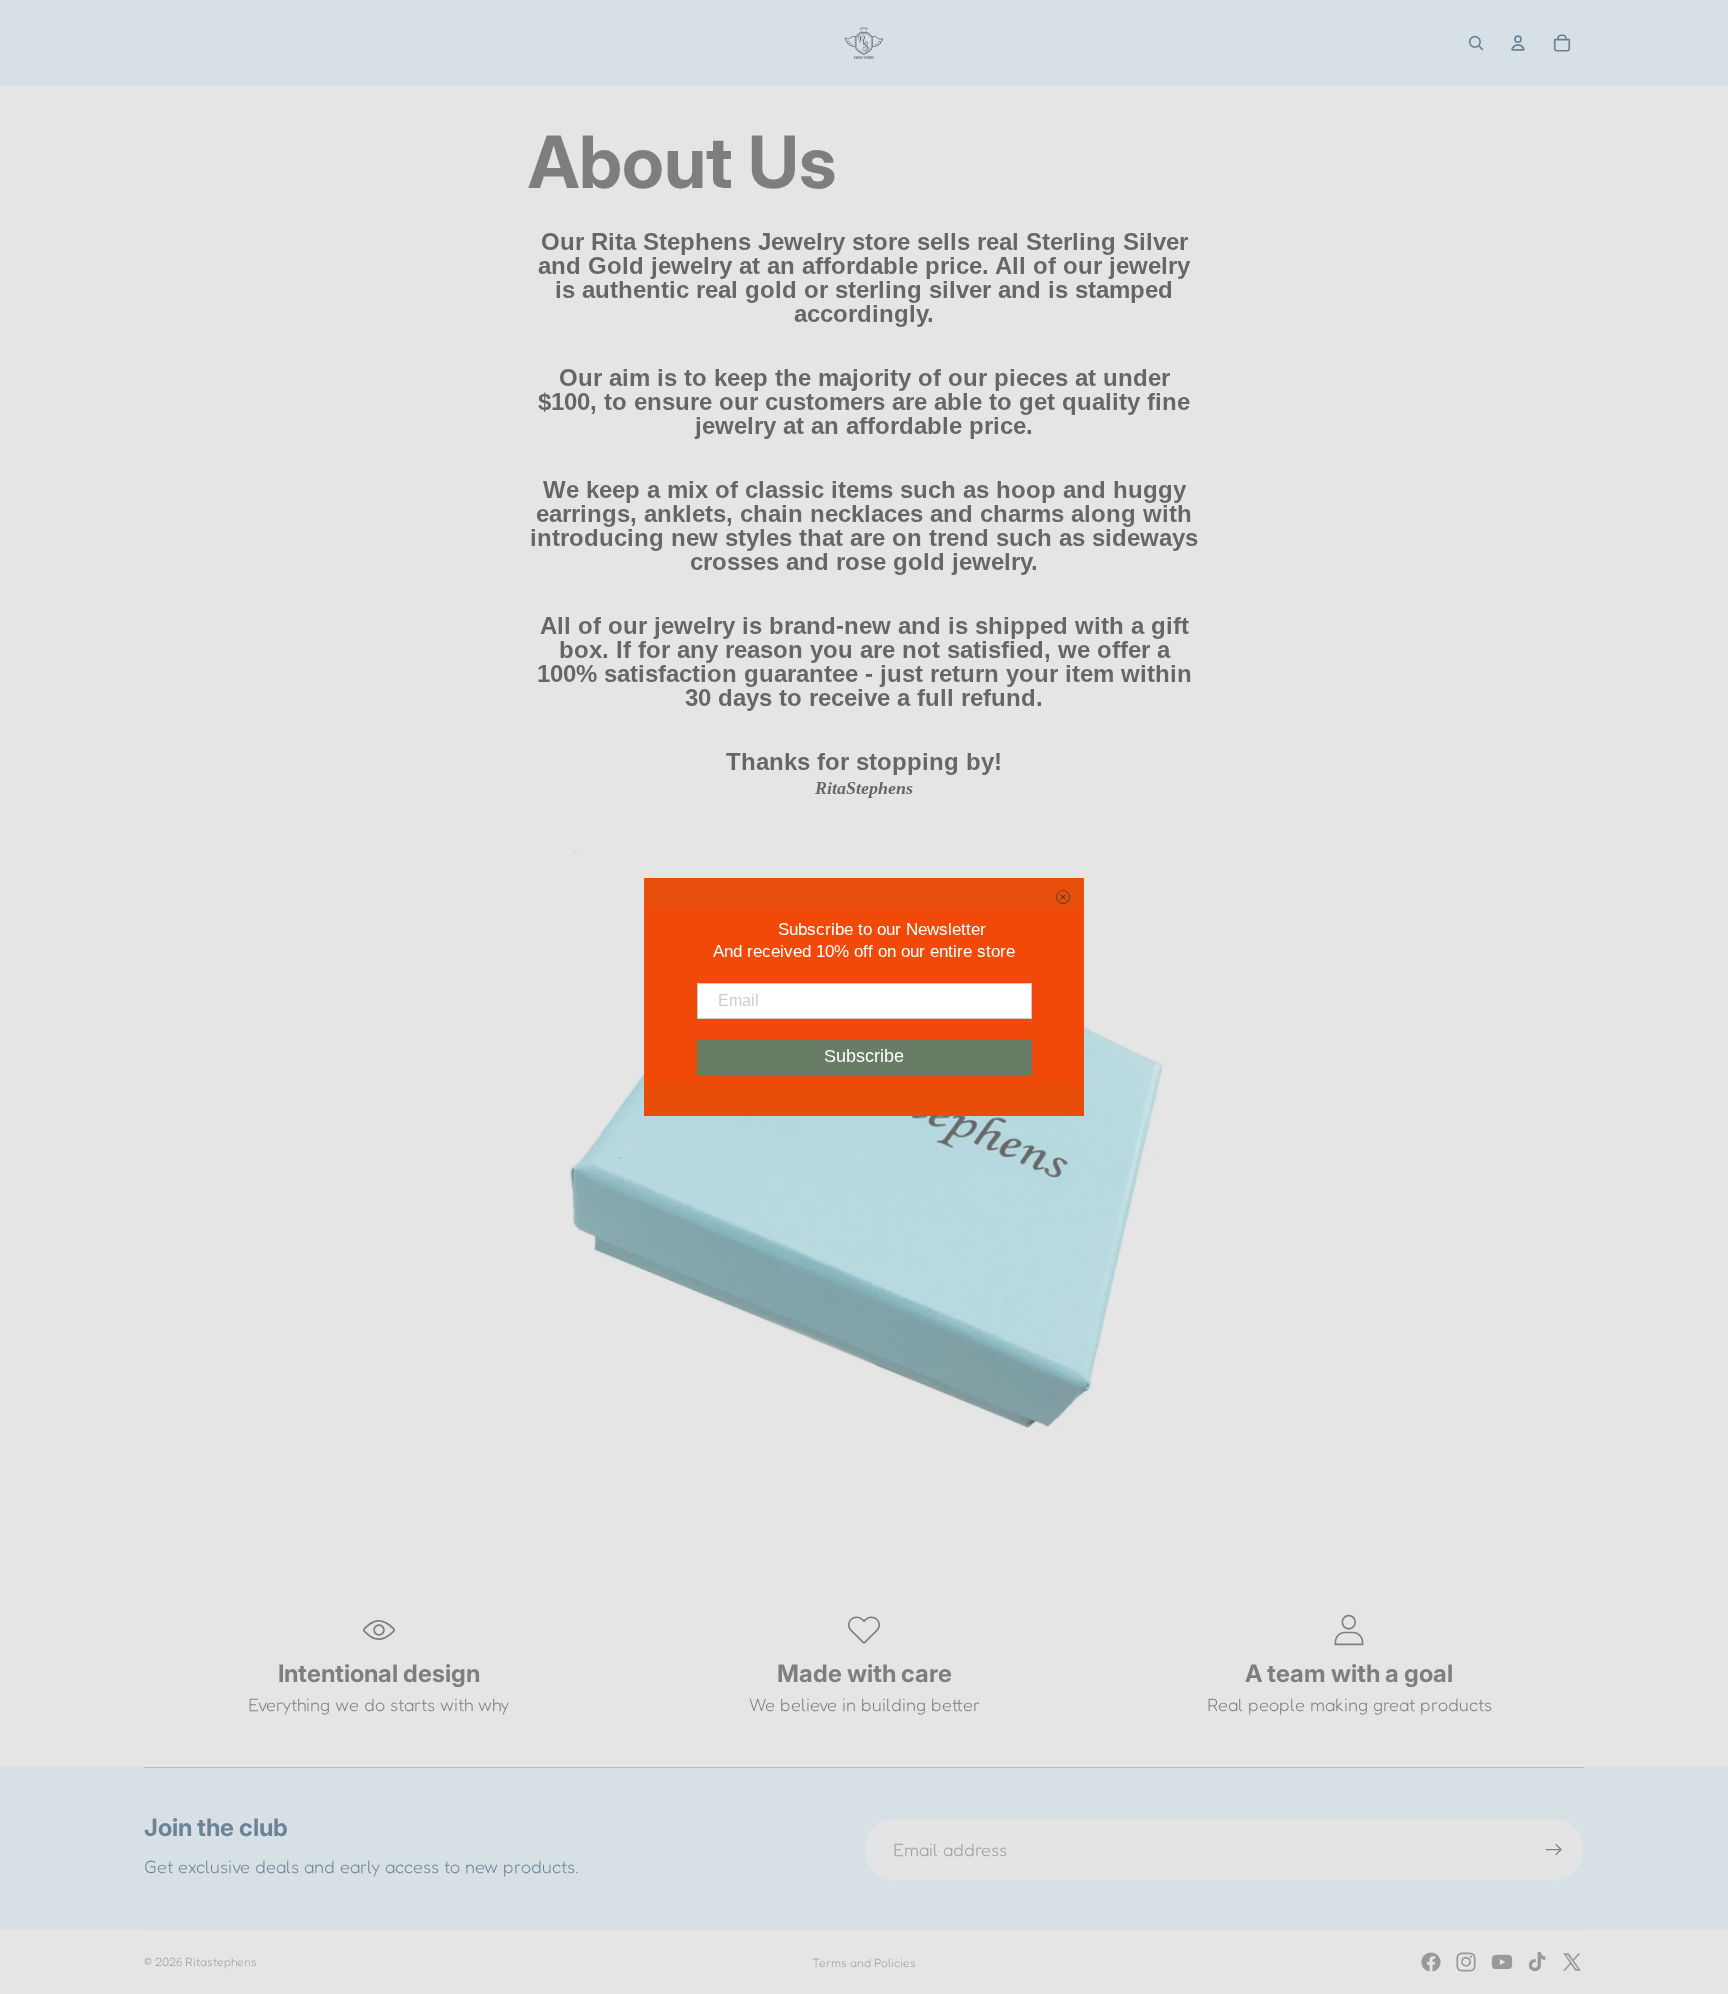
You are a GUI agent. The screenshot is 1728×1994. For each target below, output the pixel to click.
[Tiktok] (1537, 1962)
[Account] (1518, 43)
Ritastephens (221, 1961)
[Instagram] (1466, 1962)
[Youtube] (1502, 1962)
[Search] (1476, 43)
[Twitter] (1572, 1962)
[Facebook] (1431, 1962)
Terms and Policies (864, 1962)
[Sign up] (1554, 1850)
